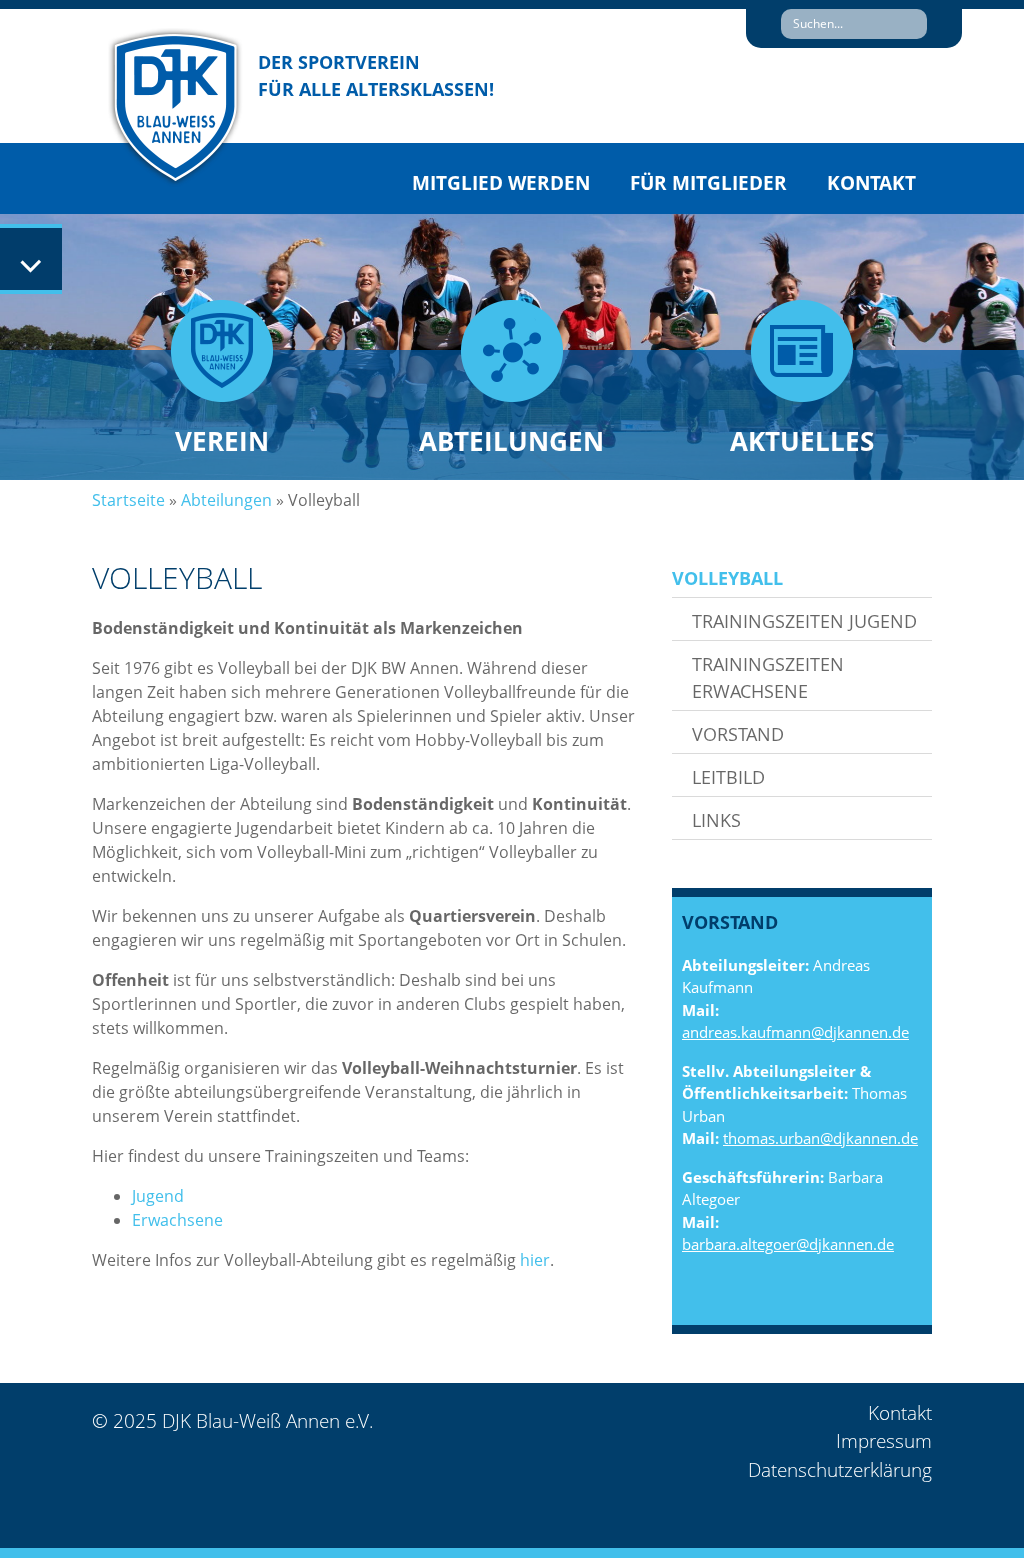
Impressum (884, 1441)
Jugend (158, 1196)
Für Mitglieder (708, 183)
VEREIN (222, 441)
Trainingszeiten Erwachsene (768, 677)
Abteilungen (226, 500)
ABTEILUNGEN (511, 441)
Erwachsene (177, 1220)
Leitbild (728, 777)
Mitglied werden (501, 183)
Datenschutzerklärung (840, 1470)
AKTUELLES (802, 441)
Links (716, 820)
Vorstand (738, 734)
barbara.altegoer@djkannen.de (788, 1244)
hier (535, 1260)
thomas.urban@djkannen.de (820, 1138)
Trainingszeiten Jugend (804, 621)
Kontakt (871, 183)
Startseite (128, 500)
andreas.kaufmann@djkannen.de (795, 1032)
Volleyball (727, 578)
